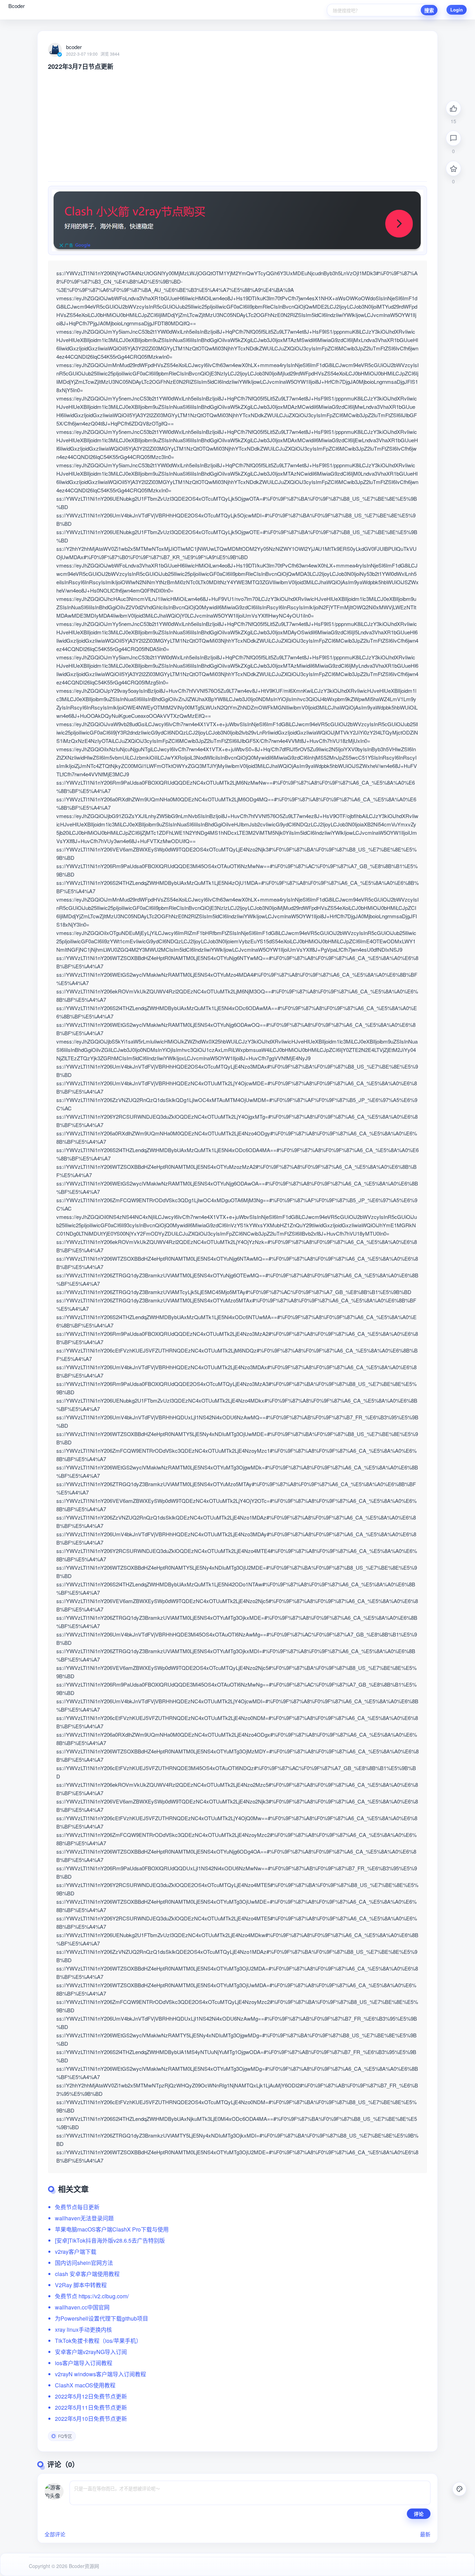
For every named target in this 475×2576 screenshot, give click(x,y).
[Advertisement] (237, 123)
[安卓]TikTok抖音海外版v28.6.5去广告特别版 (110, 2240)
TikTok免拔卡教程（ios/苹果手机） (98, 2341)
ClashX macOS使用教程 (85, 2385)
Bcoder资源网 (83, 2566)
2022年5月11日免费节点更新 (91, 2407)
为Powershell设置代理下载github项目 (102, 2318)
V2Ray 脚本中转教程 (81, 2285)
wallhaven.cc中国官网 (82, 2307)
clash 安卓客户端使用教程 (87, 2274)
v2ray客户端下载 (76, 2252)
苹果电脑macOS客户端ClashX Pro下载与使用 (112, 2229)
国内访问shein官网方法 (84, 2263)
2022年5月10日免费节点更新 (91, 2419)
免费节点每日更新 (77, 2207)
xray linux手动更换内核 (83, 2329)
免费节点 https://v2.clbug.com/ (92, 2296)
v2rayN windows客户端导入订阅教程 (100, 2374)
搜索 (429, 10)
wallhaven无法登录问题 (84, 2218)
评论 (419, 2514)
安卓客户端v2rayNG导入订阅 (91, 2352)
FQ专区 (65, 2436)
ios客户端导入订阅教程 (84, 2363)
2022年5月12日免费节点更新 (91, 2396)
